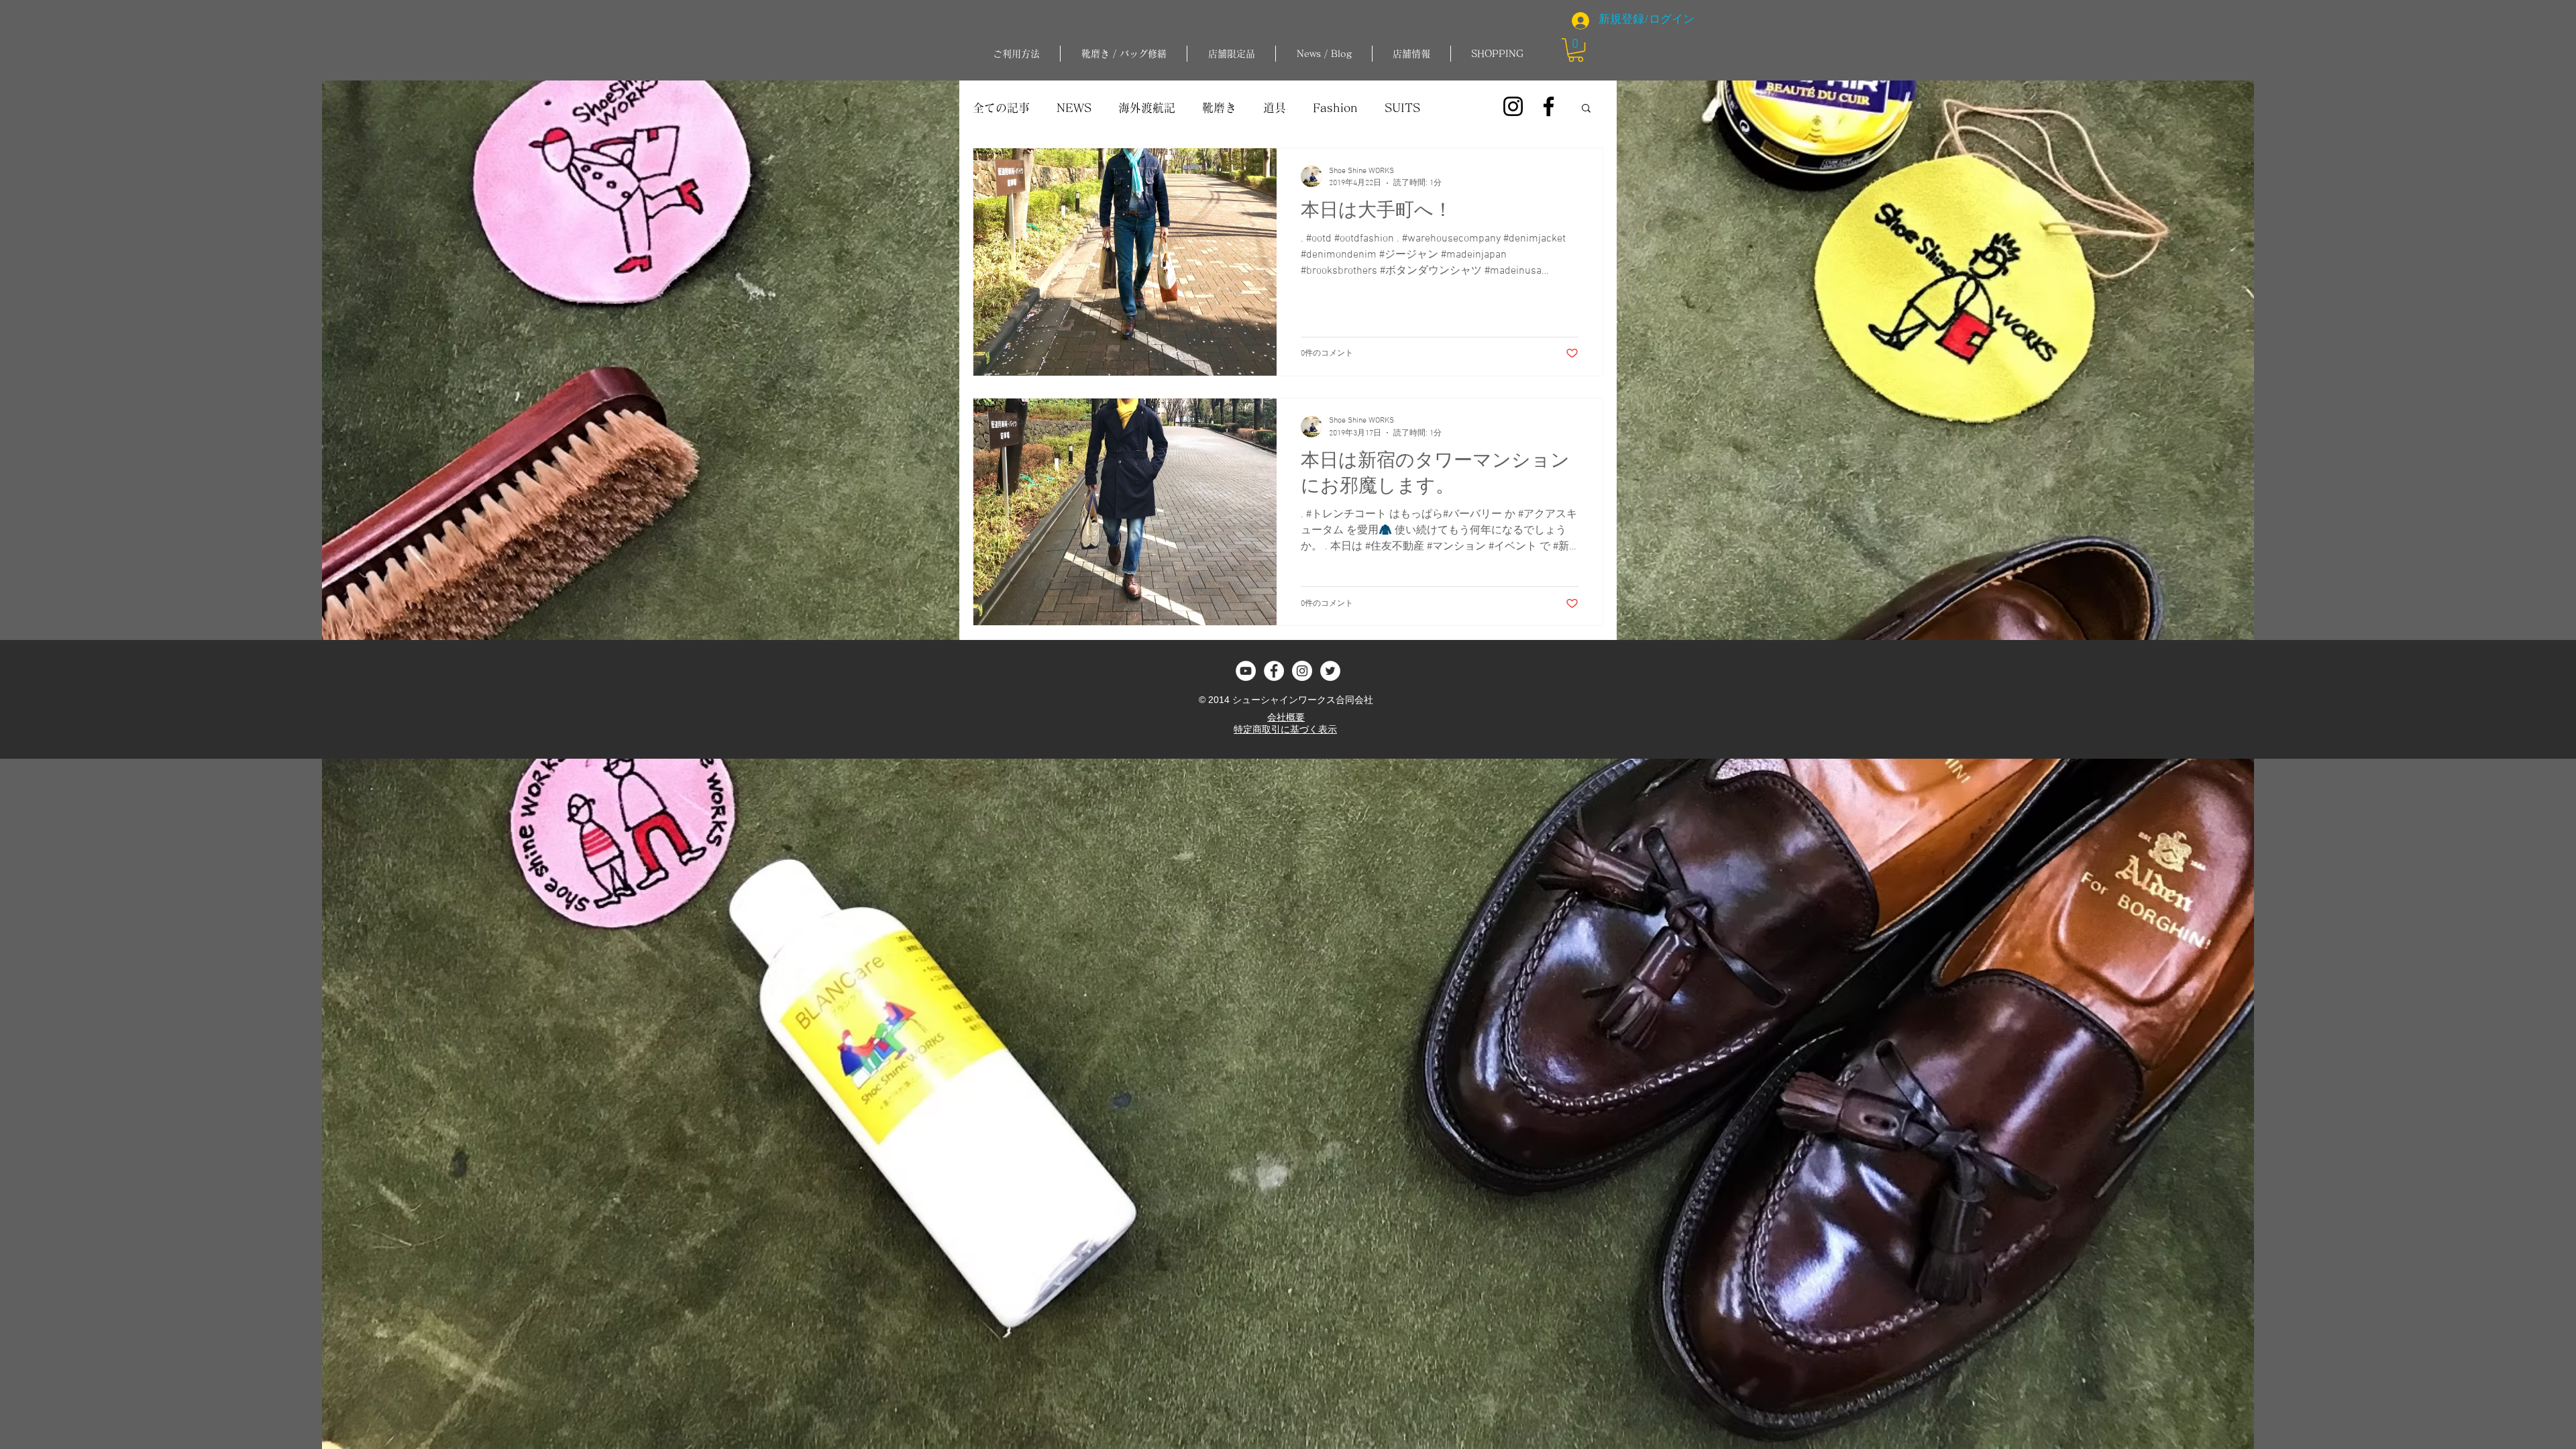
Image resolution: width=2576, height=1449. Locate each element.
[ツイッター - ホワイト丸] (1330, 671)
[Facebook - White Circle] (1274, 671)
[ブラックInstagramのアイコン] (1513, 106)
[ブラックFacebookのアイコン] (1549, 106)
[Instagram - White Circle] (1302, 671)
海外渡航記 (1147, 108)
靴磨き (1219, 108)
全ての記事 (1001, 108)
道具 (1275, 108)
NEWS (1074, 108)
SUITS (1402, 108)
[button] (1124, 54)
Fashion (1335, 108)
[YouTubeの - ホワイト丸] (1246, 671)
